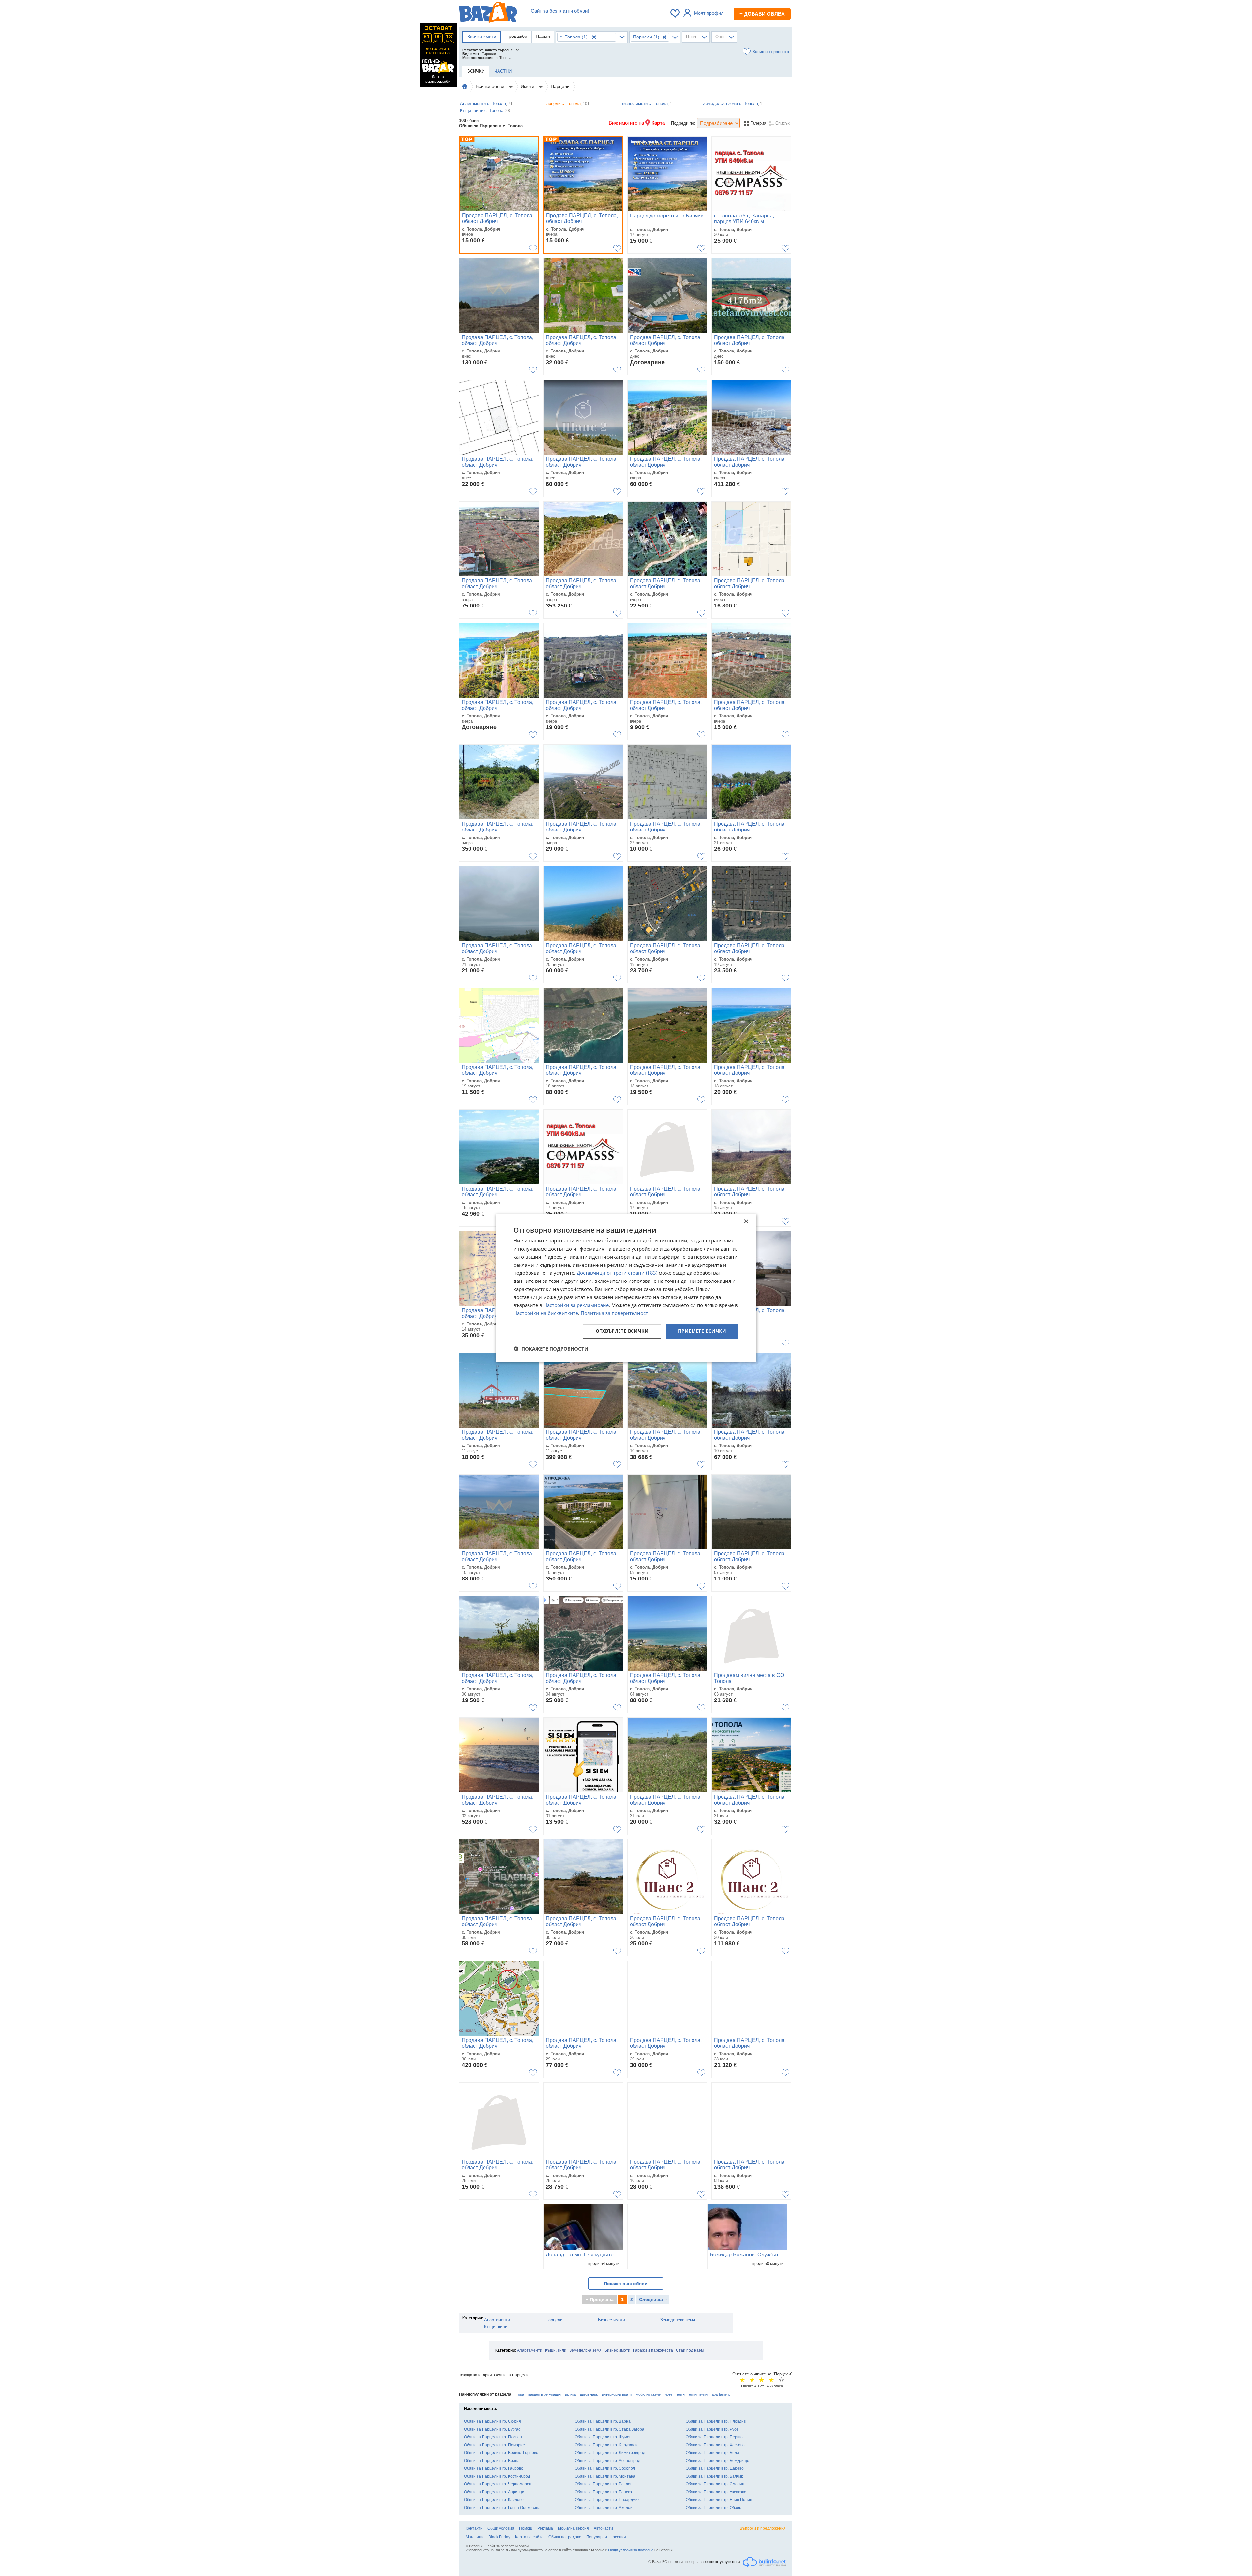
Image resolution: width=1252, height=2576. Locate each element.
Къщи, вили (496, 2327)
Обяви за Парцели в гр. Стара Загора (610, 2429)
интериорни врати (617, 2394)
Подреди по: (683, 123)
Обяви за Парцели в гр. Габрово (494, 2468)
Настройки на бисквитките (546, 1313)
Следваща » (653, 2299)
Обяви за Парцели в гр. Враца (492, 2461)
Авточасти (603, 2528)
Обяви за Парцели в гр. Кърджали (606, 2445)
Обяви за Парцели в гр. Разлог (603, 2484)
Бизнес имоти (611, 2320)
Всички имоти (482, 37)
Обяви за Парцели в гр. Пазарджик (607, 2500)
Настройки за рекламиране (576, 1305)
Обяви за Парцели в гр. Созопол (605, 2468)
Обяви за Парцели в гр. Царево (715, 2468)
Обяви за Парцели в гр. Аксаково (716, 2492)
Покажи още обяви (626, 2284)
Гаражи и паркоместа (653, 2350)
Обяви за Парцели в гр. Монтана (605, 2476)
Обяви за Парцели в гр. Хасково (715, 2445)
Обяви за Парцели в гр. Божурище (717, 2461)
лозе (669, 2394)
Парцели (560, 86)
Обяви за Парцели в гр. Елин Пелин (719, 2500)
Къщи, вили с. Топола (485, 110)
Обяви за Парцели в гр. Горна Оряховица (502, 2508)
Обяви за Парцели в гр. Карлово (494, 2500)
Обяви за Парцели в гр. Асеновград (608, 2461)
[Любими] (676, 13)
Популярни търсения (606, 2537)
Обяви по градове (565, 2537)
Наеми (543, 36)
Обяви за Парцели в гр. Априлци (494, 2492)
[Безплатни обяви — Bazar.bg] (488, 13)
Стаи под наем (690, 2350)
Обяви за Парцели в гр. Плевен (493, 2437)
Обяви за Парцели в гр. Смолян (715, 2484)
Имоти (528, 86)
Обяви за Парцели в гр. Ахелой (604, 2508)
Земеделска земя (678, 2320)
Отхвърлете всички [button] (622, 1331)
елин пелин (698, 2394)
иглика (570, 2394)
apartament (721, 2394)
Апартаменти (497, 2320)
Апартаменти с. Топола (486, 104)
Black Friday (499, 2537)
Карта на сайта (529, 2537)
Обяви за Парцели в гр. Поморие (494, 2445)
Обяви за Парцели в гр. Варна (603, 2421)
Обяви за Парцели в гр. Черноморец (498, 2484)
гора (520, 2394)
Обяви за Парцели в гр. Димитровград (610, 2453)
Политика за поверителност (614, 1313)
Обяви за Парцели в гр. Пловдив (716, 2421)
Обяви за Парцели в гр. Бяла (712, 2453)
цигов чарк (589, 2394)
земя (681, 2394)
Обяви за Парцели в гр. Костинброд (497, 2476)
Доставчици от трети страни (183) (617, 1273)
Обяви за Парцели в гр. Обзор (714, 2508)
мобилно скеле (648, 2394)
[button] (551, 1349)
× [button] (746, 1222)
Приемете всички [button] (702, 1331)
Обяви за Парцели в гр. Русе (712, 2429)
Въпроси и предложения (763, 2528)
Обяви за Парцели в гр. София (492, 2421)
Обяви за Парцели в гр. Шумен (603, 2437)
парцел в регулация (544, 2394)
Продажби (516, 36)
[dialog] (626, 1288)
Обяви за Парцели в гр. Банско (603, 2492)
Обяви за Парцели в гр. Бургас (492, 2429)
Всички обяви (491, 86)
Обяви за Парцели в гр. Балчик (714, 2476)
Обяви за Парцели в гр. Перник (715, 2437)
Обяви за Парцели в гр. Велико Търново (501, 2453)
